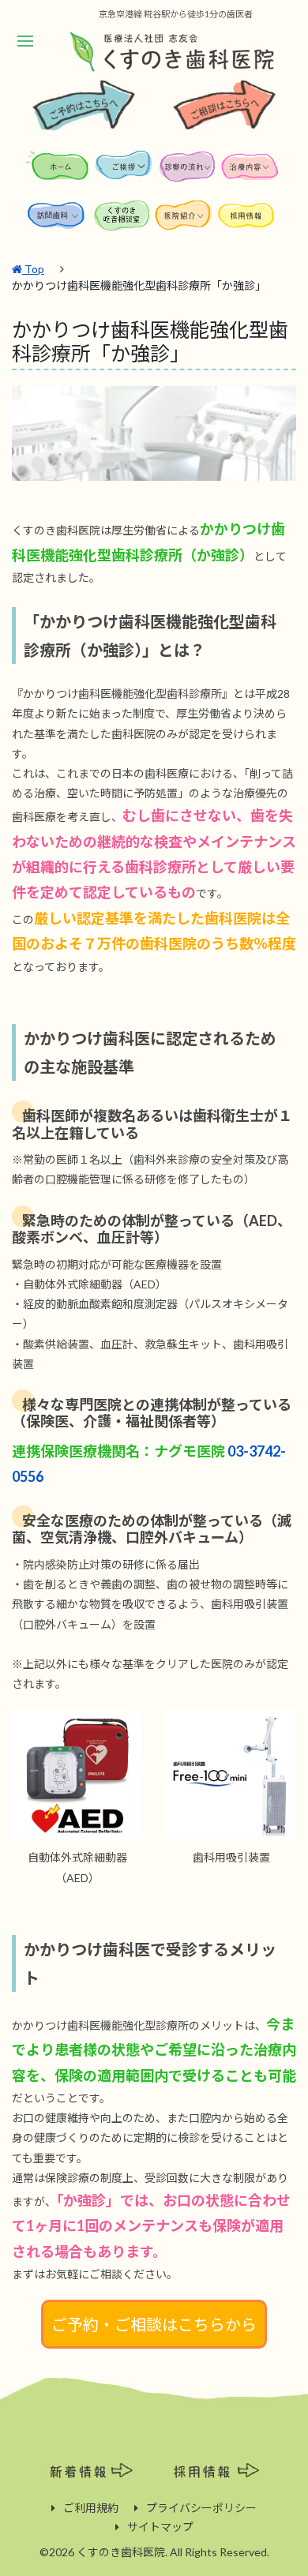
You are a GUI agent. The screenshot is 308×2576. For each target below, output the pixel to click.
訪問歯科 (59, 220)
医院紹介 (186, 220)
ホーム (59, 171)
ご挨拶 (125, 171)
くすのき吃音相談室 (122, 220)
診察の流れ (188, 171)
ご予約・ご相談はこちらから (154, 2324)
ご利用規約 (91, 2508)
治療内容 (251, 171)
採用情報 (249, 220)
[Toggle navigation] (25, 41)
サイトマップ (160, 2527)
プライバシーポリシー (201, 2508)
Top (33, 269)
